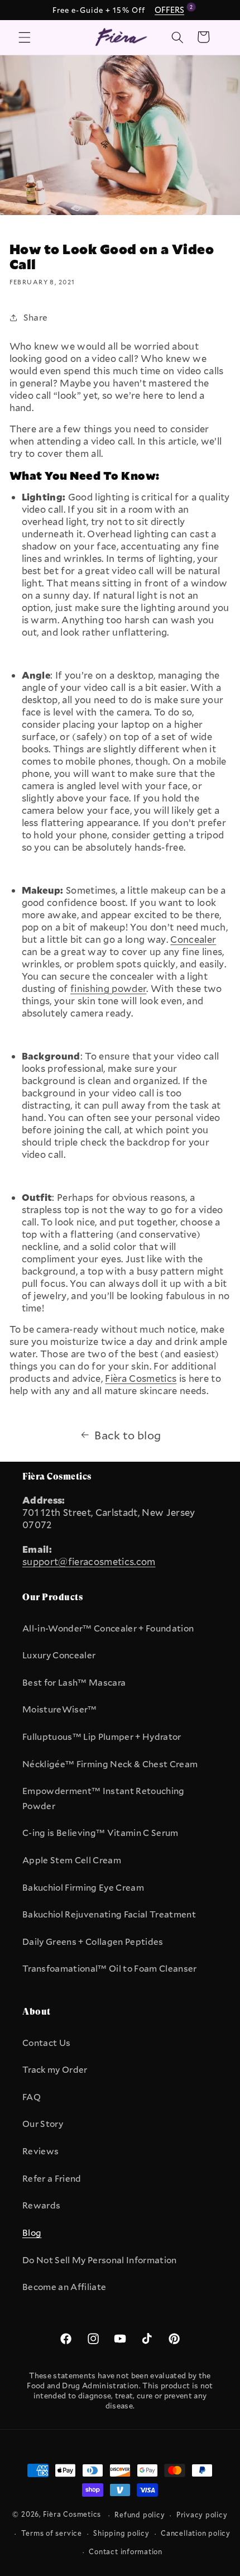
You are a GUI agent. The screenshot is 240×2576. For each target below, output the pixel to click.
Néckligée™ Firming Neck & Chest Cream (110, 1764)
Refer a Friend (52, 2178)
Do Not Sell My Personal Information (100, 2260)
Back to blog (128, 1435)
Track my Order (55, 2069)
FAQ (32, 2097)
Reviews (40, 2151)
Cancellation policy (196, 2533)
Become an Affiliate (64, 2287)
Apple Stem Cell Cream (72, 1860)
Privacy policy (202, 2515)
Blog (32, 2232)
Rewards (41, 2205)
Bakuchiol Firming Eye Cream (83, 1887)
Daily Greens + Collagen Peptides (93, 1941)
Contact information (126, 2551)
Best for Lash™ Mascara (74, 1682)
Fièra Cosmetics (72, 2515)
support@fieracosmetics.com (89, 1562)
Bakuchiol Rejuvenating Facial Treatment (109, 1914)
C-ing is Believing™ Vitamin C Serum (100, 1833)
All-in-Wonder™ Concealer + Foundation (108, 1628)
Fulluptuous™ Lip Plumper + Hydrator (102, 1737)
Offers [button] (171, 9)
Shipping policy (121, 2533)
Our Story (43, 2124)
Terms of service (52, 2533)
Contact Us (46, 2043)
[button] (25, 37)
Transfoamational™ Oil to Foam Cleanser (110, 1968)
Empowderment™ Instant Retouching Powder (104, 1798)
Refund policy (140, 2515)
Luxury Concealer (59, 1655)
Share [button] (36, 317)
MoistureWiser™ (60, 1709)
